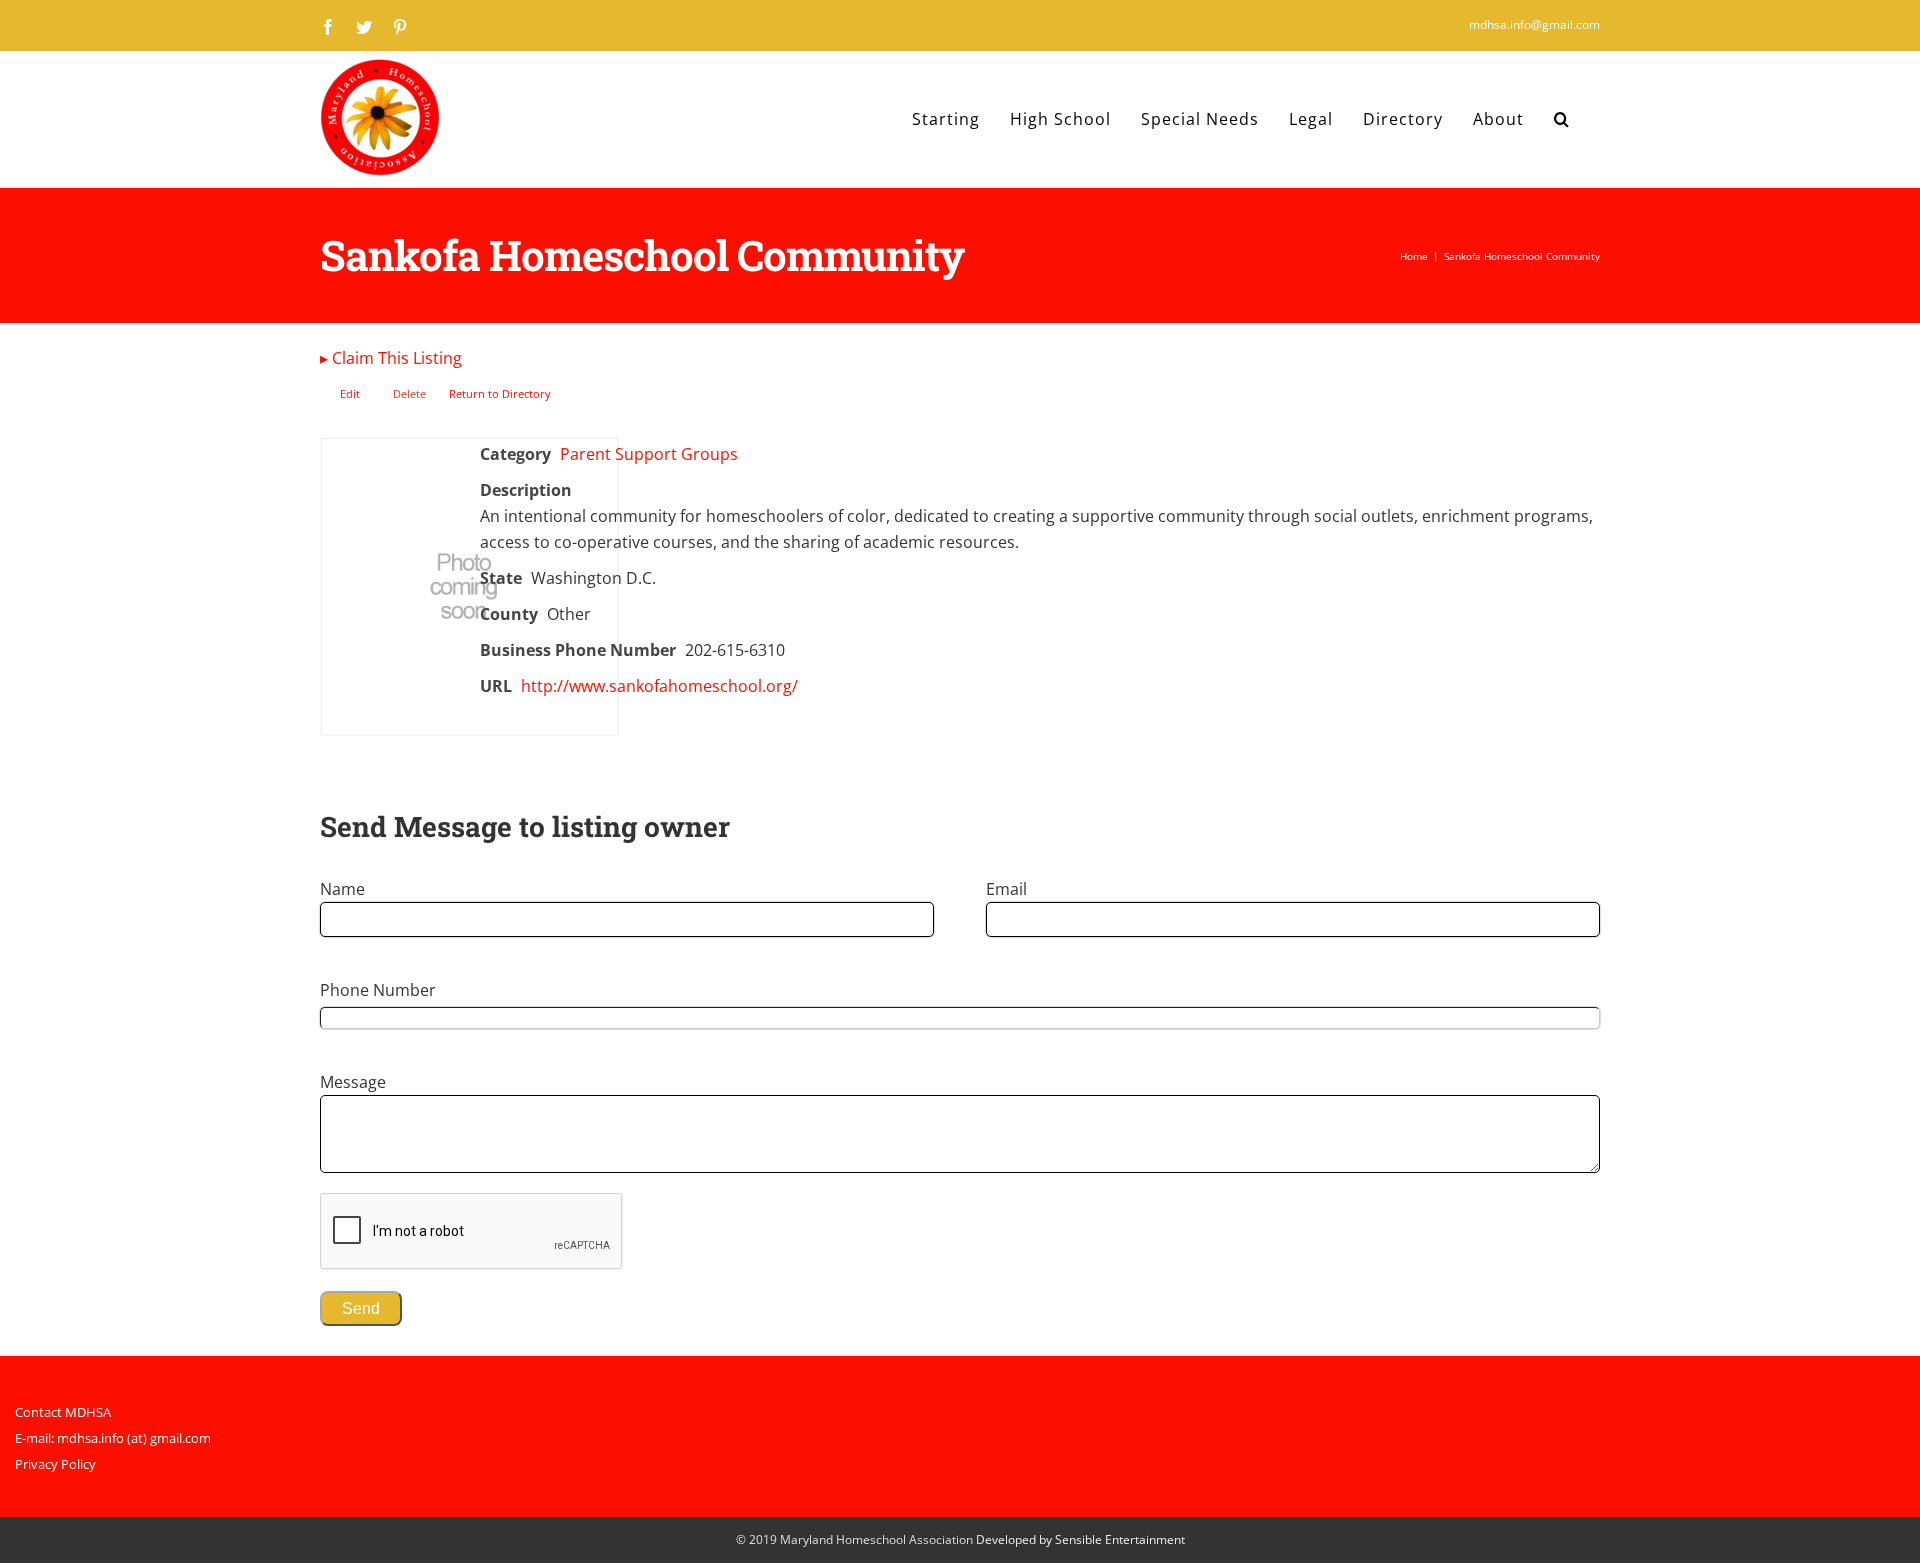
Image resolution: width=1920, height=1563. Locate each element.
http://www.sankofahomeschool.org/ (659, 686)
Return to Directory (500, 393)
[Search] (1562, 119)
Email (1006, 889)
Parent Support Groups (649, 454)
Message (353, 1082)
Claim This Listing (391, 358)
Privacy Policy (55, 1464)
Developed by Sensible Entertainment (1080, 1539)
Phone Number (378, 990)
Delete (409, 393)
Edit (350, 393)
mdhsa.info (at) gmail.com (134, 1438)
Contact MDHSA (63, 1412)
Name (342, 889)
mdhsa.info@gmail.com (1534, 24)
